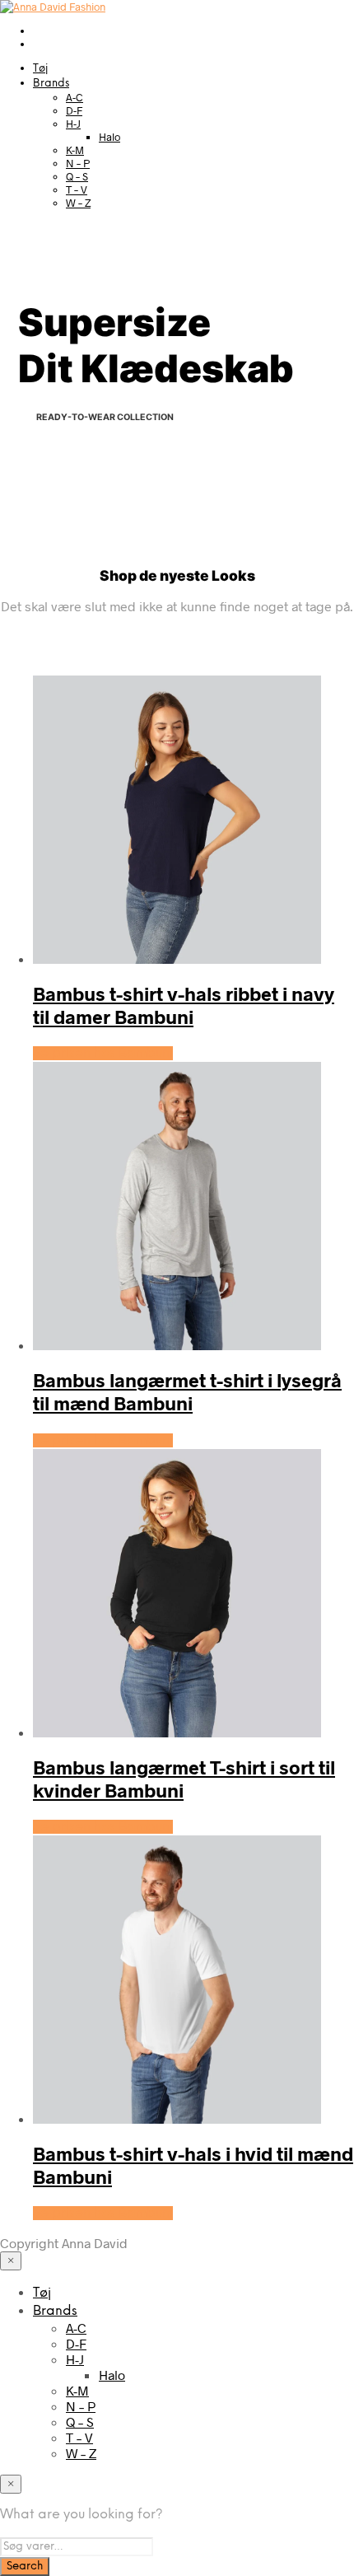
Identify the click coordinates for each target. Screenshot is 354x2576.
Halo (109, 137)
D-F (74, 110)
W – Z (78, 203)
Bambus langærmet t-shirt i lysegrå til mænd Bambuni (187, 1391)
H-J (73, 124)
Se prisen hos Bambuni (103, 1053)
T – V (77, 189)
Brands (51, 84)
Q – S (77, 176)
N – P (78, 163)
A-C (75, 97)
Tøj (40, 69)
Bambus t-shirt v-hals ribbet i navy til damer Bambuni (184, 1005)
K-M (75, 150)
